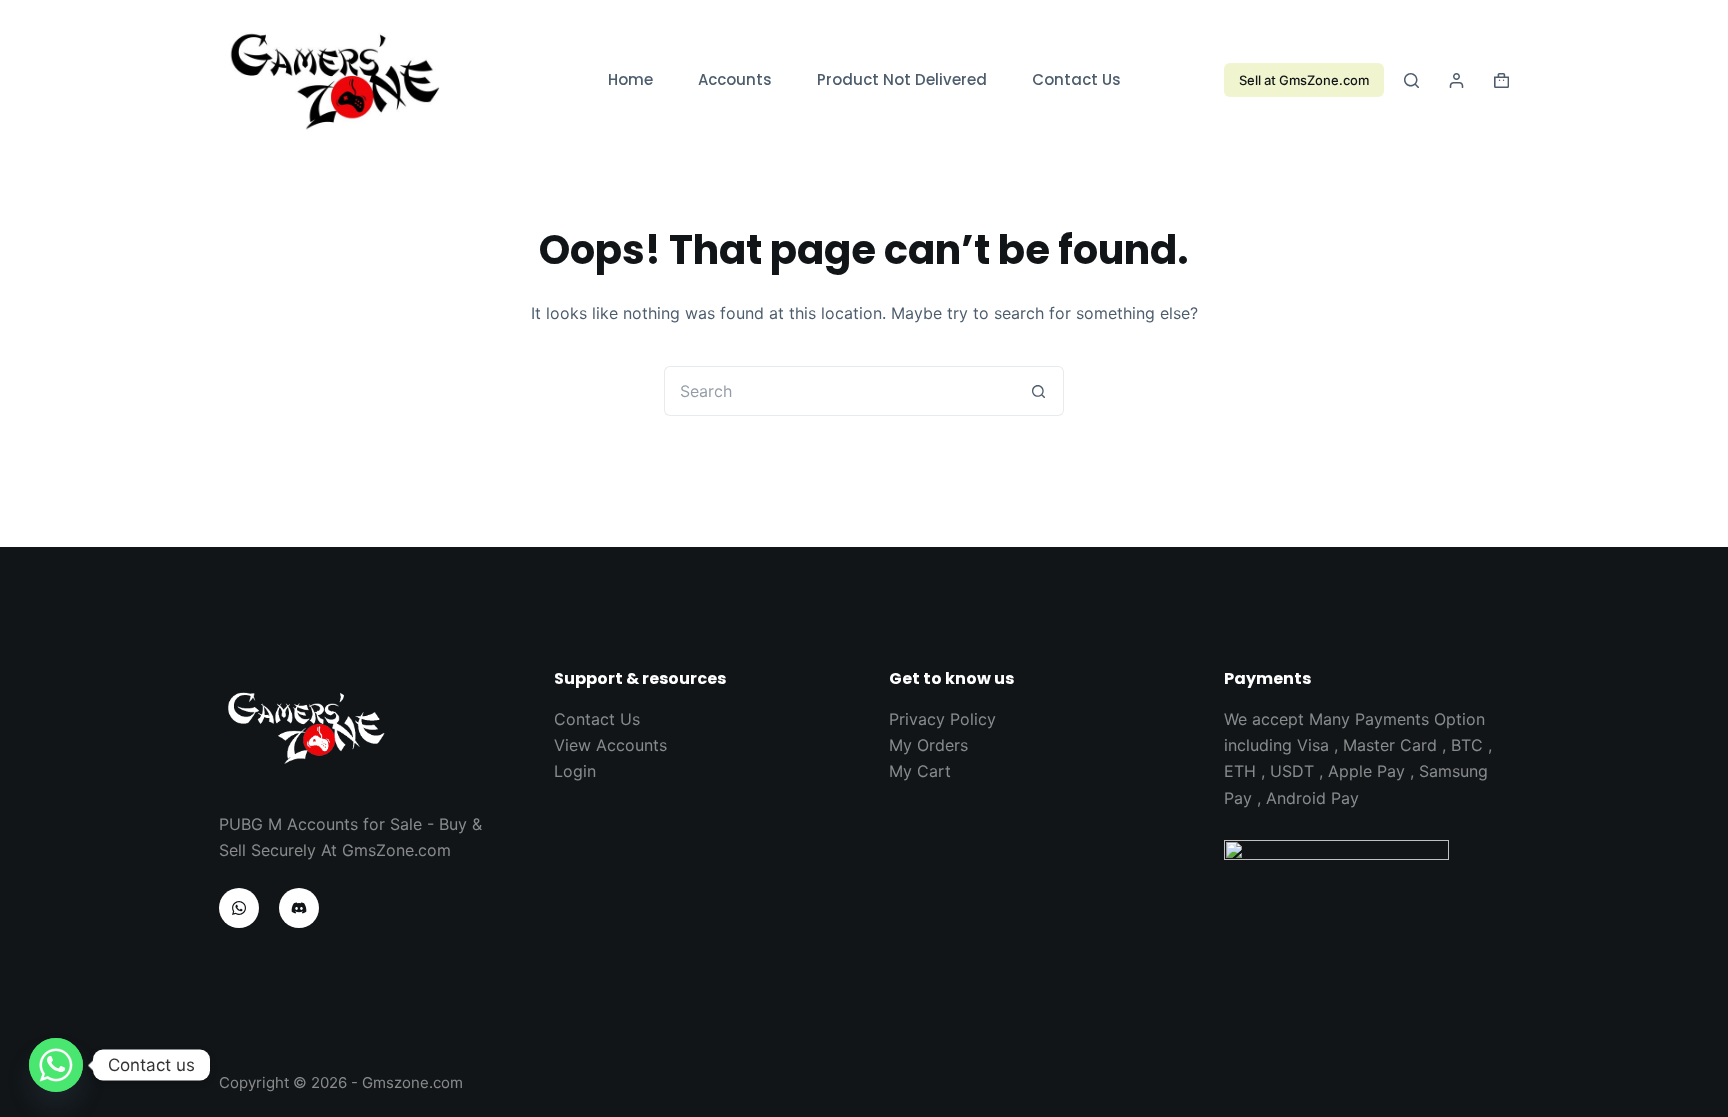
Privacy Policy (942, 719)
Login (575, 771)
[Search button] (1039, 391)
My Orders (928, 745)
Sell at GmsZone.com (1304, 80)
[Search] (1411, 80)
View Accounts (610, 745)
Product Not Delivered (902, 79)
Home (630, 79)
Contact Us (1076, 79)
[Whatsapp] (56, 1065)
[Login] (1456, 80)
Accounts (735, 79)
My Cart (920, 771)
